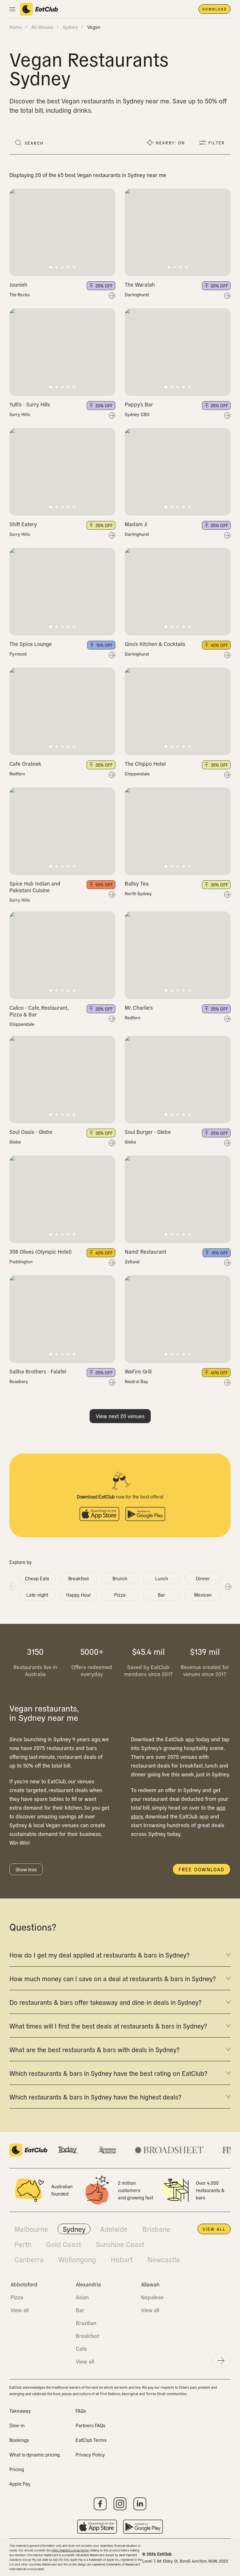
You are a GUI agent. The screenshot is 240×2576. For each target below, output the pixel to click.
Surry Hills (20, 414)
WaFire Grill (138, 1371)
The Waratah (140, 284)
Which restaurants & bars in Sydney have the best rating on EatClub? (108, 2073)
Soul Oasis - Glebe (31, 1132)
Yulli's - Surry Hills (30, 404)
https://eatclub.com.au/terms (70, 2550)
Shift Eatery (23, 524)
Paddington (21, 1262)
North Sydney (138, 893)
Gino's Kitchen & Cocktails (155, 644)
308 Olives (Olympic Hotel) (41, 1251)
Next (228, 1586)
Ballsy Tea (137, 883)
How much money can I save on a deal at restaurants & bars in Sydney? (113, 1978)
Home (16, 27)
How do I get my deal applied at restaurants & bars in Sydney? (99, 1955)
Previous (12, 1586)
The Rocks (19, 295)
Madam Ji (136, 524)
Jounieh (18, 284)
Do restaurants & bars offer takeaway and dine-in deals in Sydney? (105, 2002)
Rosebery (19, 1381)
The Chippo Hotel (145, 764)
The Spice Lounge (31, 644)
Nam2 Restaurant (145, 1251)
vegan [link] (94, 27)
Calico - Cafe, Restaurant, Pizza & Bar (39, 1011)
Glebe (15, 1142)
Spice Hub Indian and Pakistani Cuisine (35, 887)
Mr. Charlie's (139, 1008)
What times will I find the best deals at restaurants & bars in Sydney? (108, 2026)
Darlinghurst (137, 295)
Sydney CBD (137, 414)
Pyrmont (18, 654)
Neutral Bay (136, 1381)
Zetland (132, 1262)
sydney (70, 27)
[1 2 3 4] (178, 232)
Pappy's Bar (139, 404)
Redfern (17, 774)
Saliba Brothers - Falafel (38, 1371)
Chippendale (137, 774)
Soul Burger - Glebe (148, 1132)
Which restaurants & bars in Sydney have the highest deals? (95, 2097)
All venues (42, 27)
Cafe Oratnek (25, 764)
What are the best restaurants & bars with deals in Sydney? (94, 2049)
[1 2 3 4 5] (62, 232)
